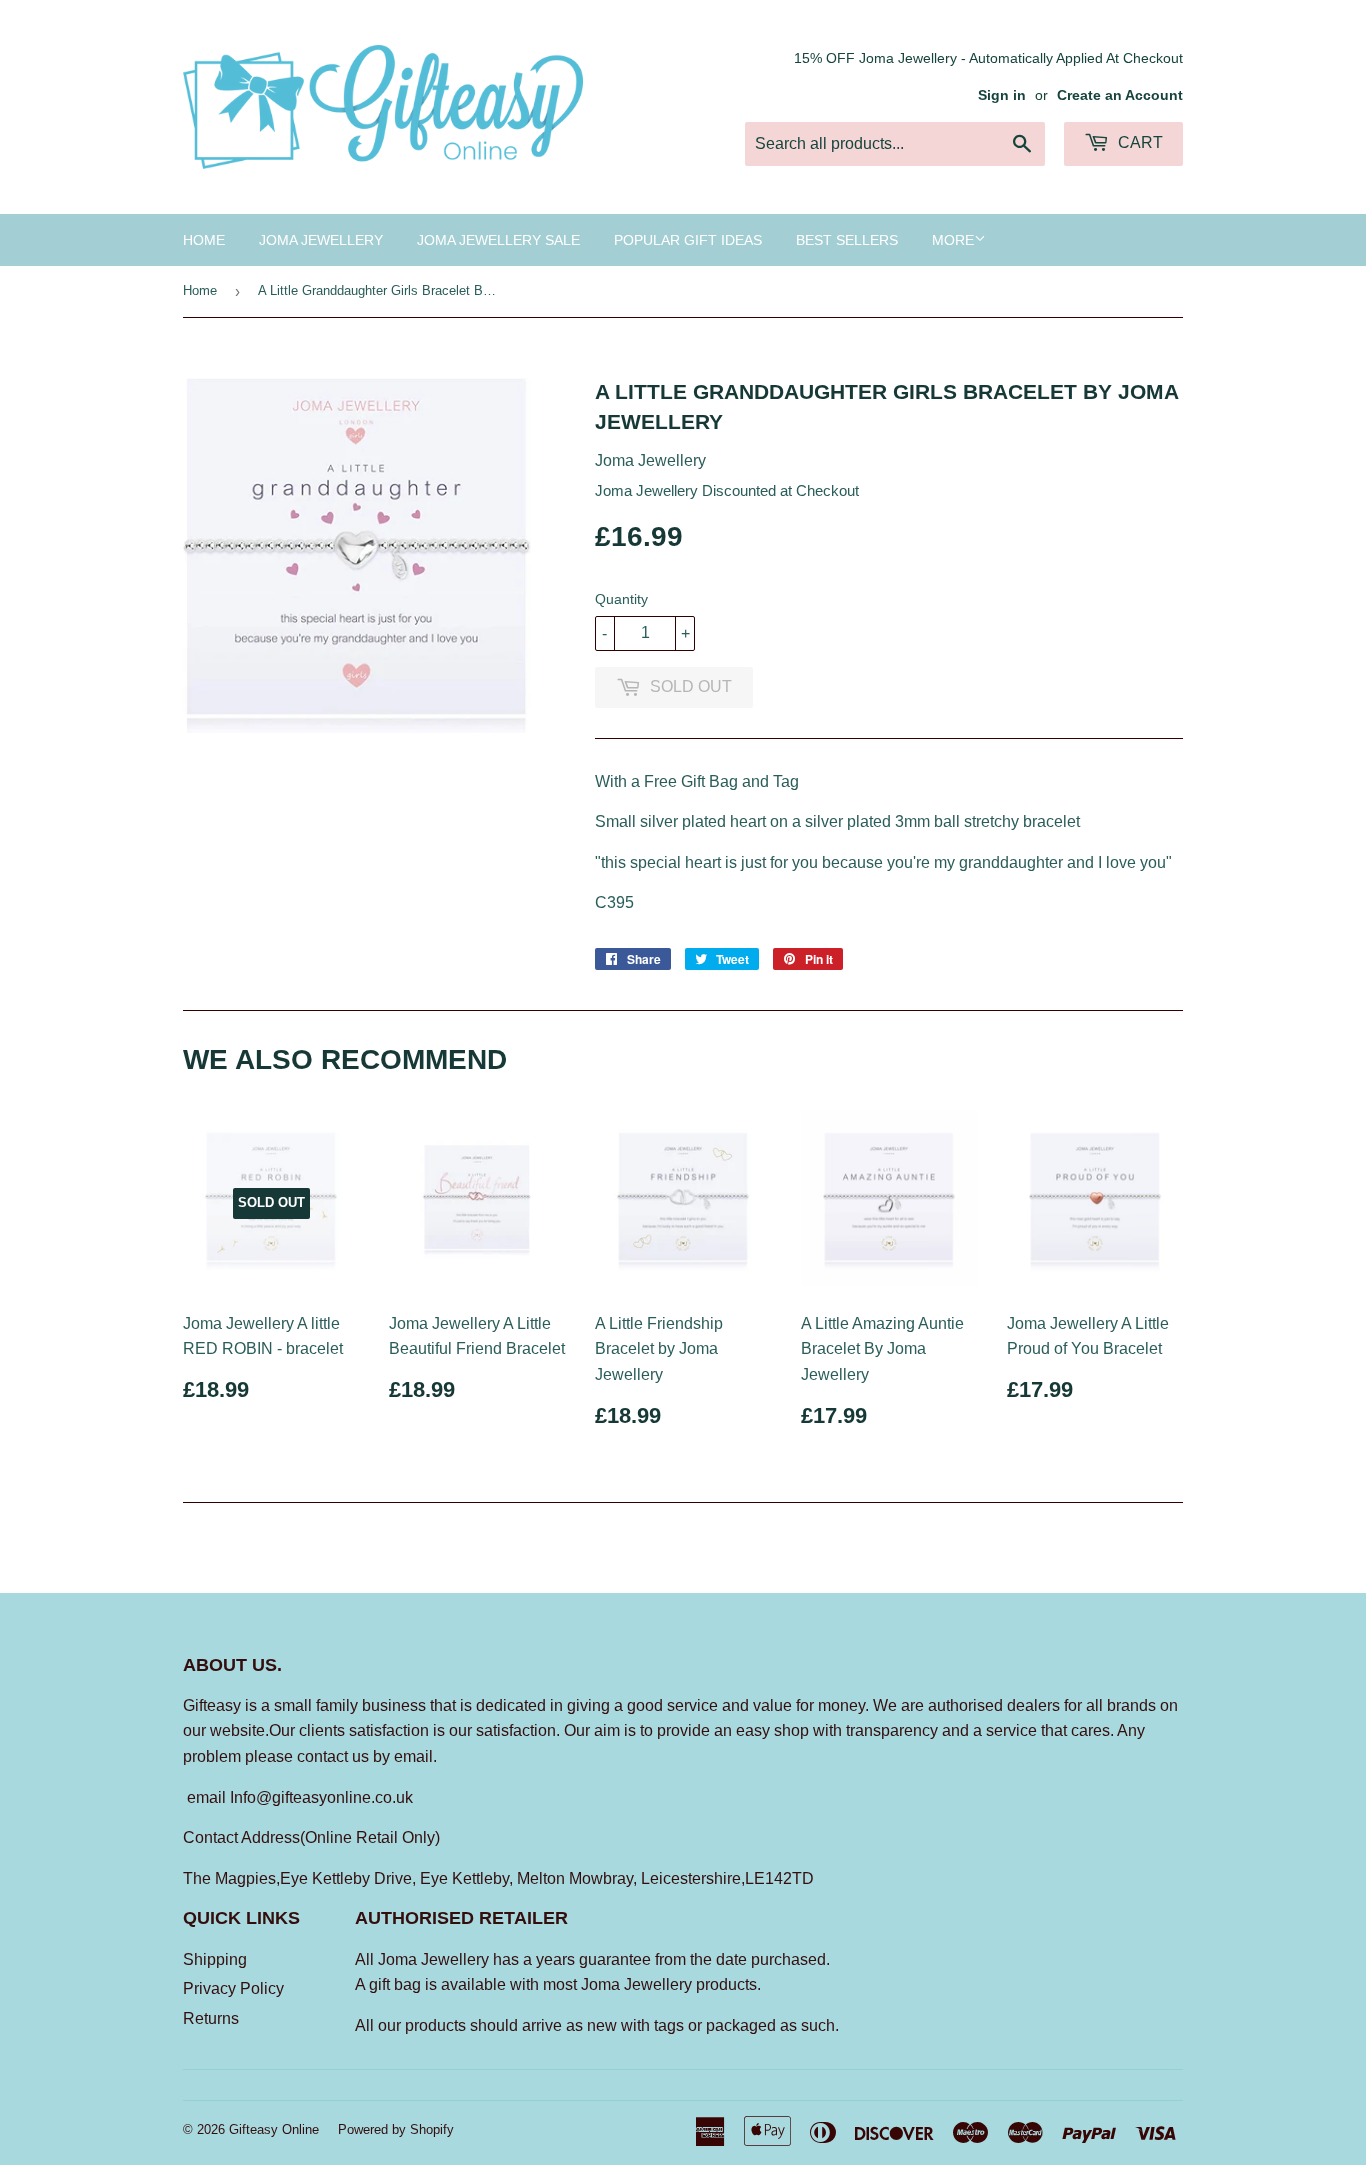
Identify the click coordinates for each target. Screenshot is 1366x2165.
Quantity (621, 599)
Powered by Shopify (396, 2129)
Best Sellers (847, 240)
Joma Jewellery (321, 240)
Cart (1138, 142)
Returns (211, 2018)
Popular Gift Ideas (688, 240)
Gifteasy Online (274, 2129)
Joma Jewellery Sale (498, 240)
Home (204, 240)
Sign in (1002, 95)
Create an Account (1120, 95)
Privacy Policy (233, 1988)
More (953, 240)
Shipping (215, 1959)
